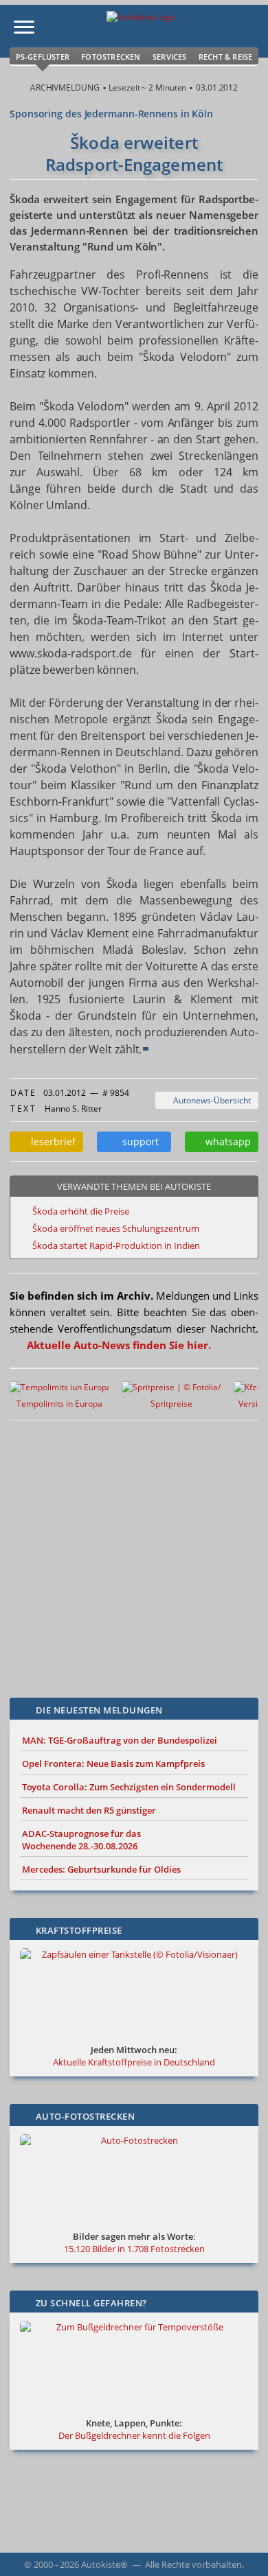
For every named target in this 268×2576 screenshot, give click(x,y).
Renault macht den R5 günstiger (89, 1810)
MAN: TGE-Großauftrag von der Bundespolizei (120, 1740)
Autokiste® (104, 2564)
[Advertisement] (134, 1549)
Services (170, 57)
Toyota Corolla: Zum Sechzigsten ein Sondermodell (129, 1787)
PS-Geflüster (43, 57)
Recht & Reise (226, 57)
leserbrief (51, 1141)
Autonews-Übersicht (210, 1100)
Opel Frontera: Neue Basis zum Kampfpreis (113, 1764)
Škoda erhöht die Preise (81, 1211)
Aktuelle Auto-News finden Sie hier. (119, 1345)
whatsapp (225, 1141)
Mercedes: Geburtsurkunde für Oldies (101, 1869)
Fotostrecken (111, 57)
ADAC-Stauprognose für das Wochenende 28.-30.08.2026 (81, 1840)
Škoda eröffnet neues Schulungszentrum (116, 1228)
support (138, 1141)
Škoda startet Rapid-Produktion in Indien (116, 1245)
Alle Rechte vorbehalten (193, 2564)
